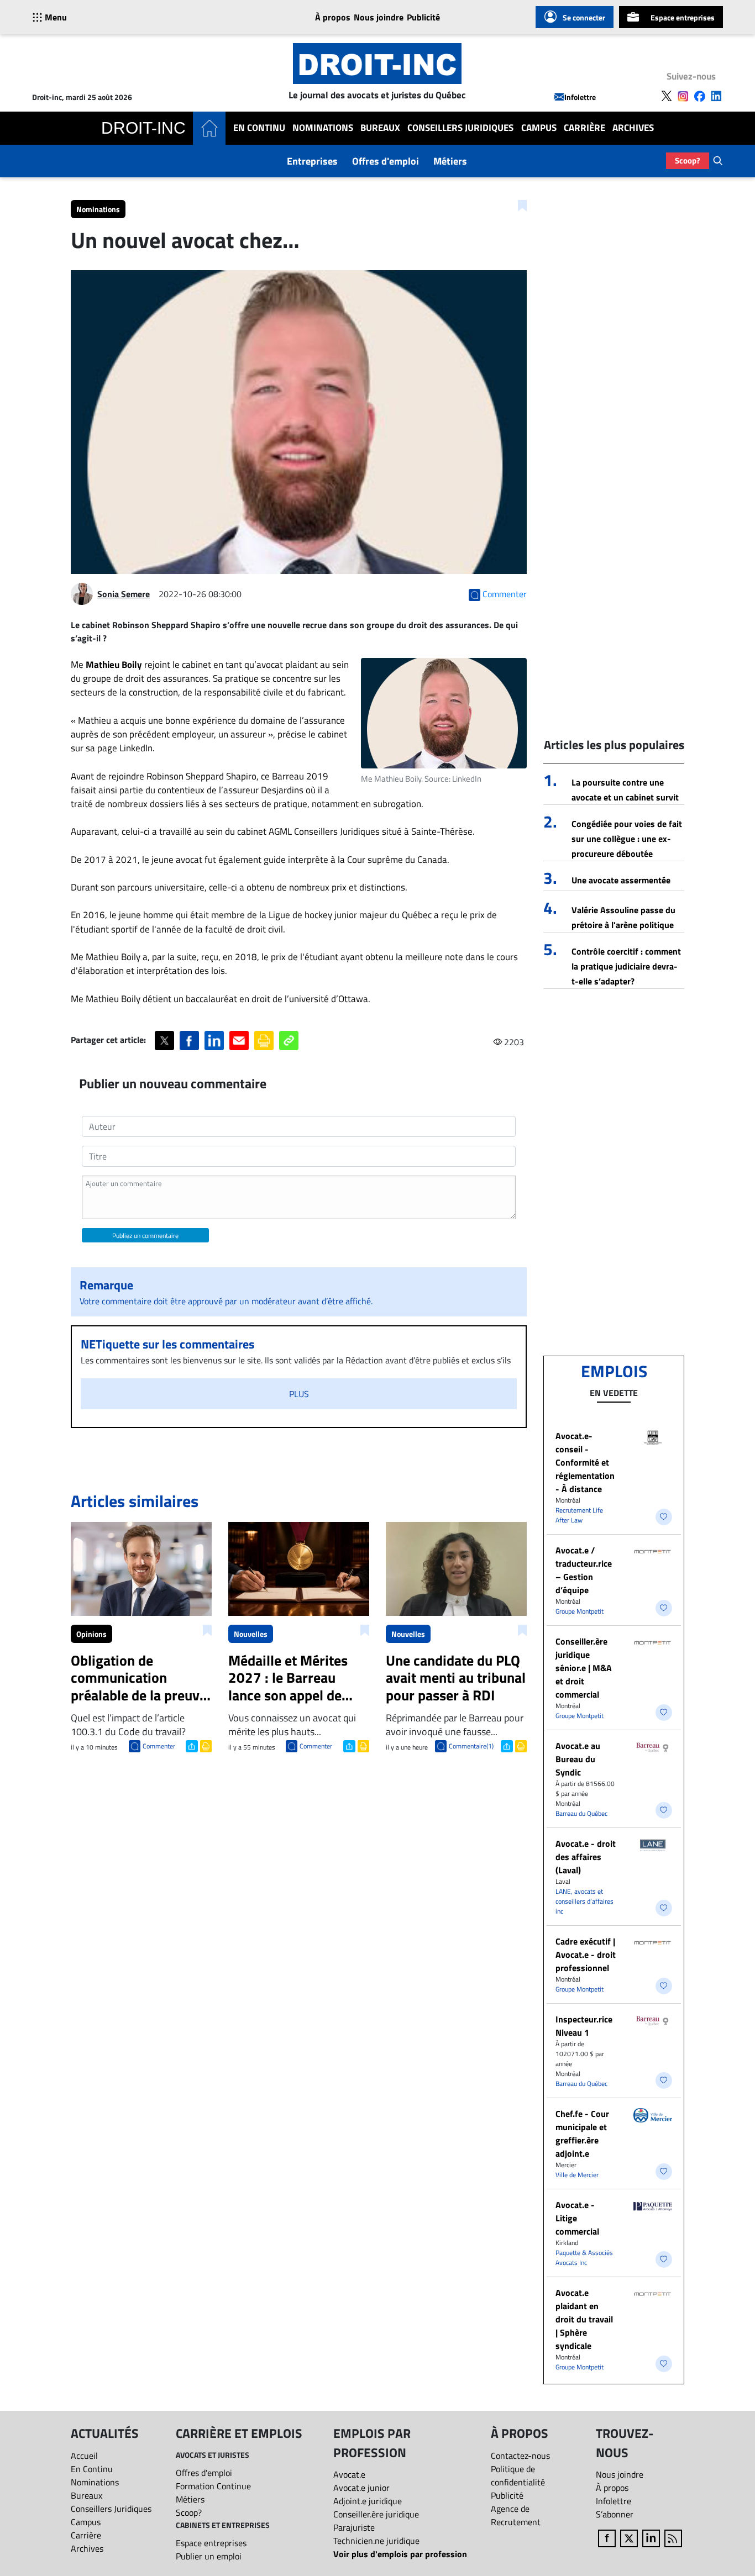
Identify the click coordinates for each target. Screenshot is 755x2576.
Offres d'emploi (386, 161)
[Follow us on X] (667, 96)
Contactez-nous (520, 2456)
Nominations (323, 128)
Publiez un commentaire (145, 1236)
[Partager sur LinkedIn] (214, 1041)
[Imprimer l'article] (205, 1745)
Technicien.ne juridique (376, 2541)
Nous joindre (379, 17)
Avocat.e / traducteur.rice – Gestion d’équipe (584, 1570)
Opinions (91, 1634)
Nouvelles (251, 1634)
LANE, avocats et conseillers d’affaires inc (584, 1901)
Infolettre (580, 97)
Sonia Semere (124, 594)
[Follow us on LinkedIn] (716, 96)
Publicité (423, 17)
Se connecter (584, 17)
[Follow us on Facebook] (700, 96)
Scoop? (688, 160)
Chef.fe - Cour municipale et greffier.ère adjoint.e (582, 2134)
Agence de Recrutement (516, 2515)
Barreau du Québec (581, 1813)
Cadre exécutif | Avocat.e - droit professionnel (586, 1955)
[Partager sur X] (164, 1041)
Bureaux (380, 128)
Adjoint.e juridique (368, 2501)
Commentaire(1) (471, 1746)
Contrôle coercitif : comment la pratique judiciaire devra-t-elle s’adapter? (626, 966)
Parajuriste (354, 2527)
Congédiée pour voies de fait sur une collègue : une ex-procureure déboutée (627, 839)
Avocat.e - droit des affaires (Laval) (586, 1857)
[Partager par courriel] (239, 1041)
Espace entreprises (683, 17)
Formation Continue (213, 2486)
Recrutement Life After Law (579, 1515)
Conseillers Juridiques (460, 128)
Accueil (84, 2456)
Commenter (159, 1746)
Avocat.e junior (361, 2488)
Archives (633, 128)
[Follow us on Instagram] (683, 96)
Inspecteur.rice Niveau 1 (584, 2026)
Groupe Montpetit (580, 1611)
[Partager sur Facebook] (189, 1041)
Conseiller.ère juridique (376, 2514)
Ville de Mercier (577, 2175)
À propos (333, 17)
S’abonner (615, 2514)
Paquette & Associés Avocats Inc (584, 2258)
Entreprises (312, 161)
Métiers (450, 161)
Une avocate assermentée (621, 880)
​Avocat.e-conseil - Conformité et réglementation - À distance (585, 1462)
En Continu (259, 128)
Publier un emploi (209, 2556)
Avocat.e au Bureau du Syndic (578, 1759)
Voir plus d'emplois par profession (400, 2554)
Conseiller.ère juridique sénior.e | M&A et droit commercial (584, 1668)
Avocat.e (349, 2474)
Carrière (584, 128)
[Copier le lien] (289, 1041)
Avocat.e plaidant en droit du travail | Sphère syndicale (584, 2319)
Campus (539, 128)
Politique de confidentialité (518, 2475)
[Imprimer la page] (264, 1041)
